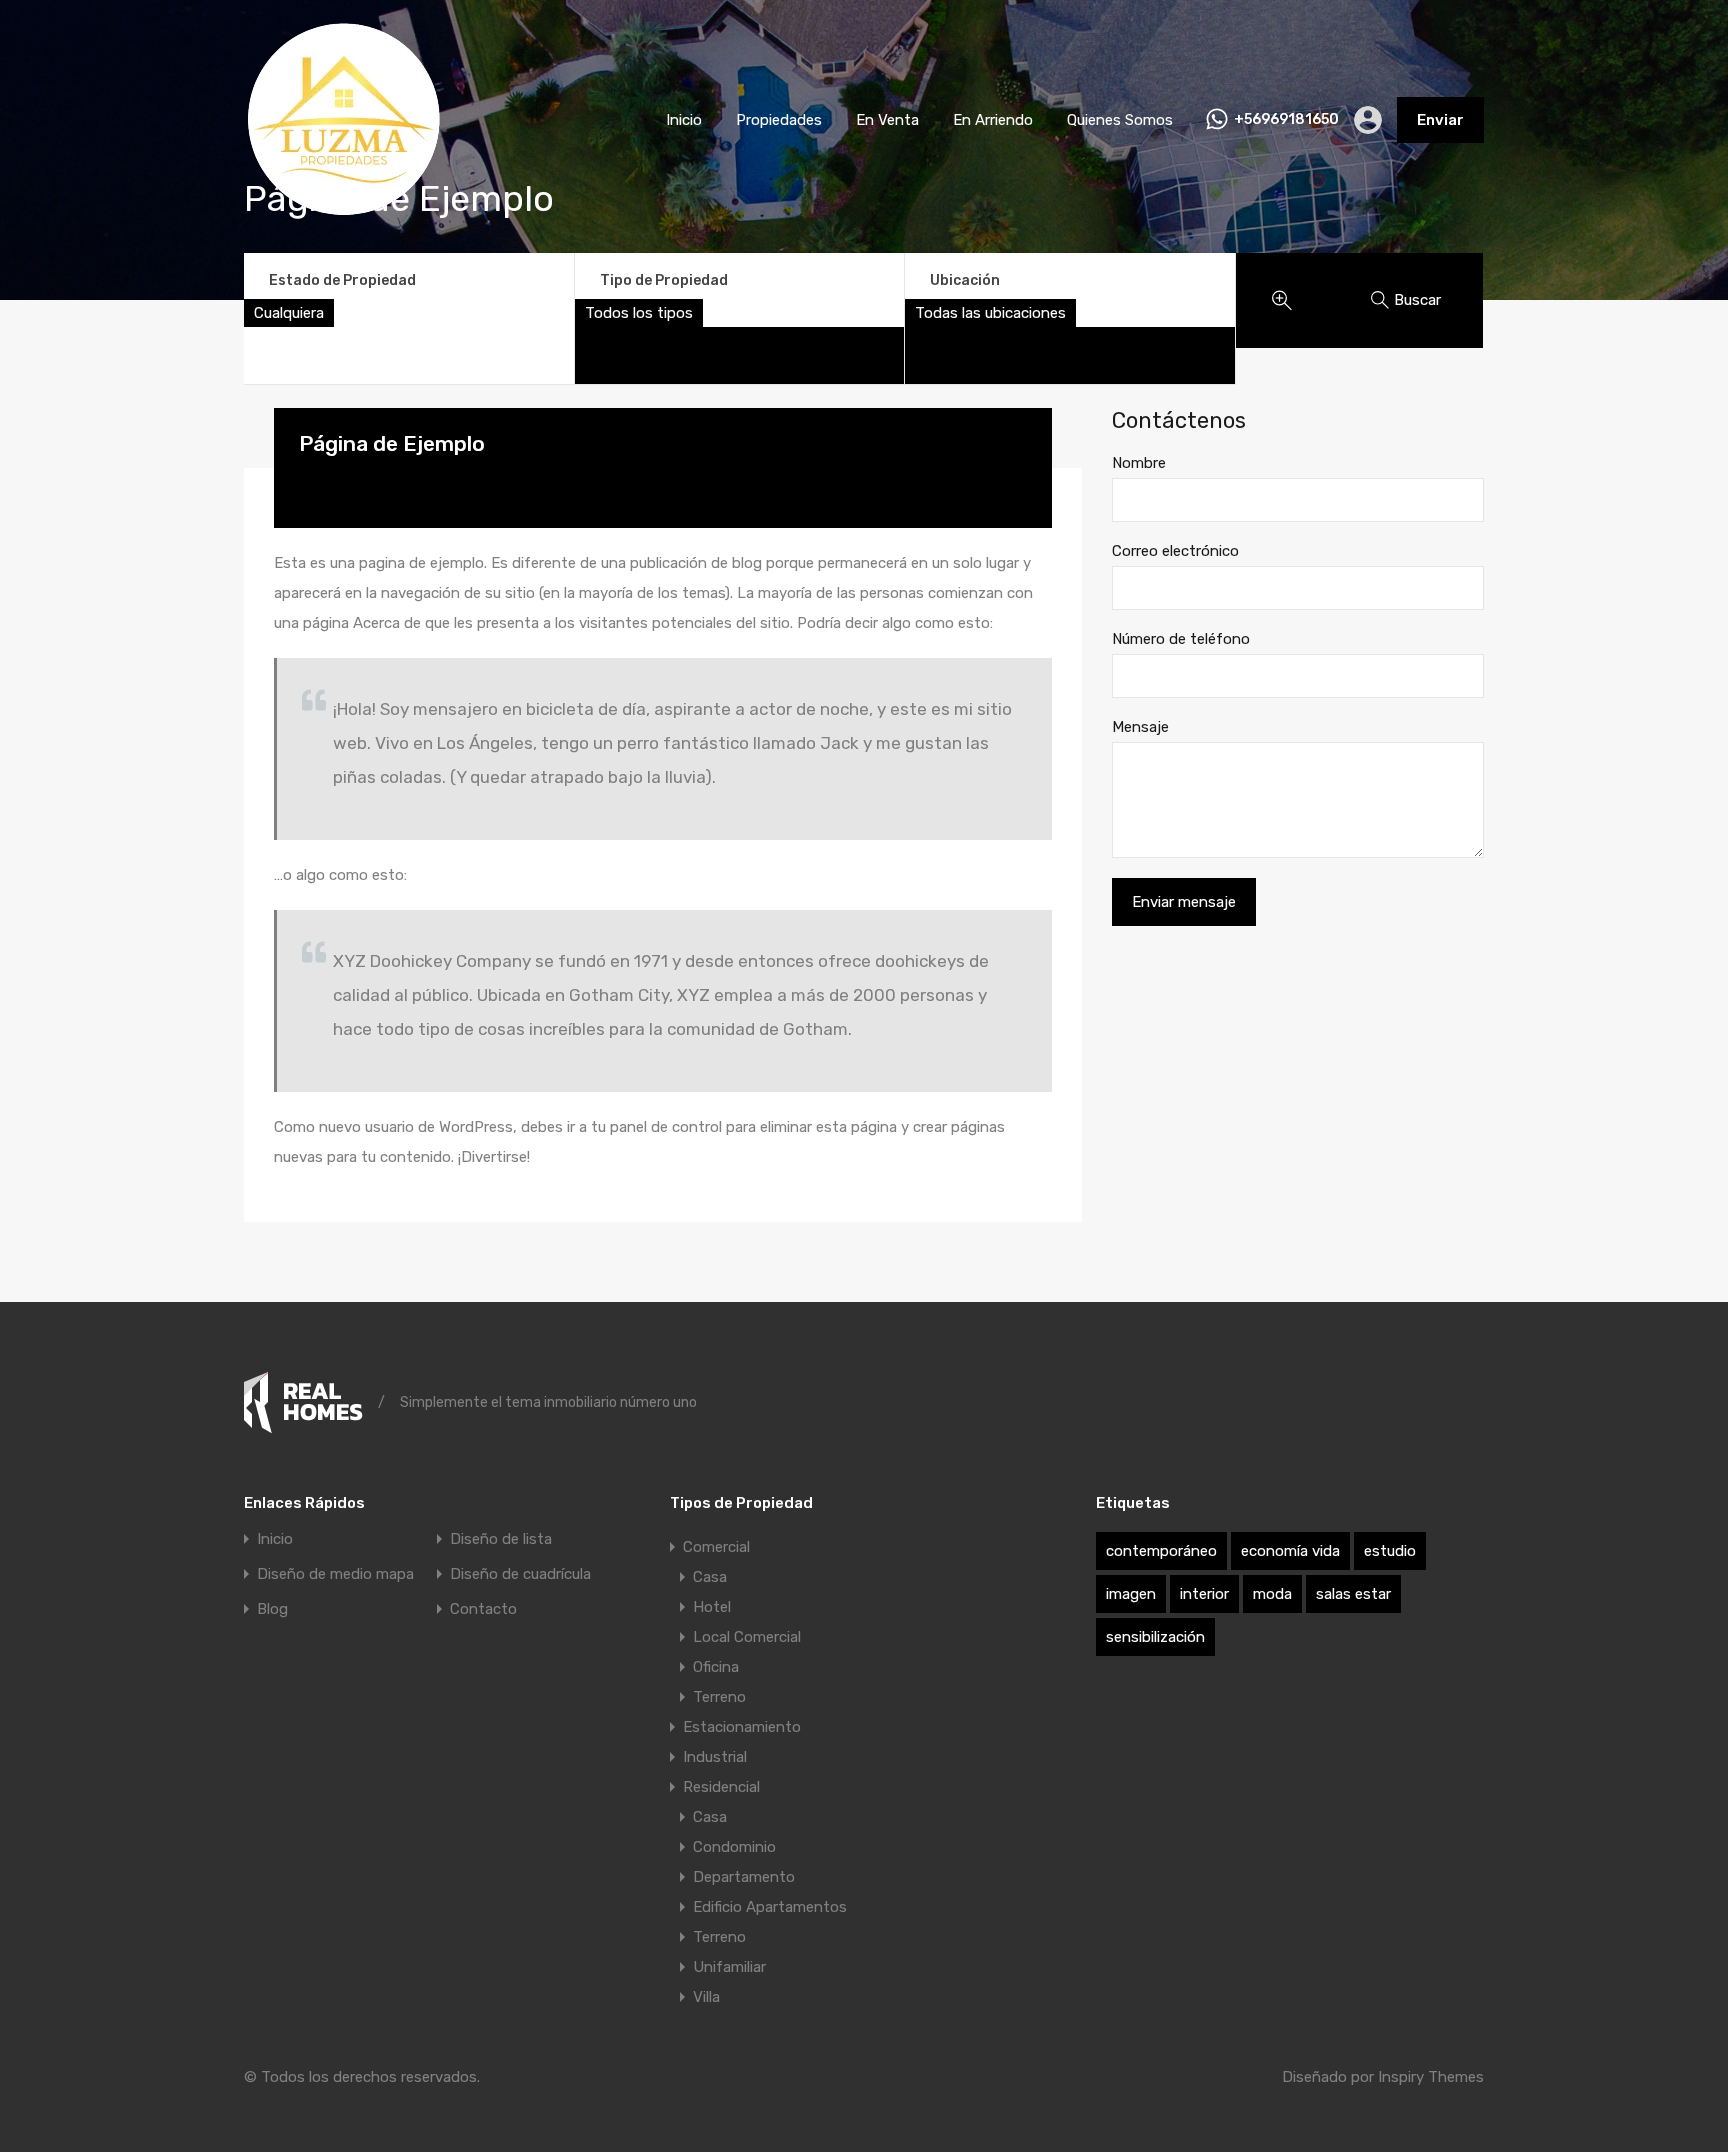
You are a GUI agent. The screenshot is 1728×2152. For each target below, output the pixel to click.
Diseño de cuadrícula (520, 1574)
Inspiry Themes (1431, 2077)
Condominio (734, 1847)
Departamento (744, 1877)
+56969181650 (1286, 120)
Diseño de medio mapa (335, 1574)
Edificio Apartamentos (770, 1907)
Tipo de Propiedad (664, 280)
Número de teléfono (1181, 639)
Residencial (721, 1787)
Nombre (1139, 463)
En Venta (887, 120)
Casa (710, 1577)
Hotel (712, 1607)
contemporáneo (1161, 1551)
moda (1272, 1594)
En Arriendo (993, 120)
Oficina (716, 1667)
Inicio (684, 120)
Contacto (483, 1609)
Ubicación (965, 280)
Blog (272, 1609)
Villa (706, 1997)
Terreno (719, 1697)
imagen (1131, 1594)
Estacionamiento (742, 1727)
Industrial (715, 1757)
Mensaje (1140, 727)
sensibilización (1155, 1637)
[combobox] (289, 313)
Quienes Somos (1120, 120)
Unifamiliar (729, 1967)
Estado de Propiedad (342, 280)
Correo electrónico (1175, 551)
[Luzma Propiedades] (344, 211)
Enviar (1440, 120)
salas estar (1353, 1594)
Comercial (716, 1547)
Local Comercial (747, 1637)
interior (1204, 1594)
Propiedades (779, 120)
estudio (1390, 1551)
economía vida (1290, 1551)
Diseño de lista (501, 1539)
